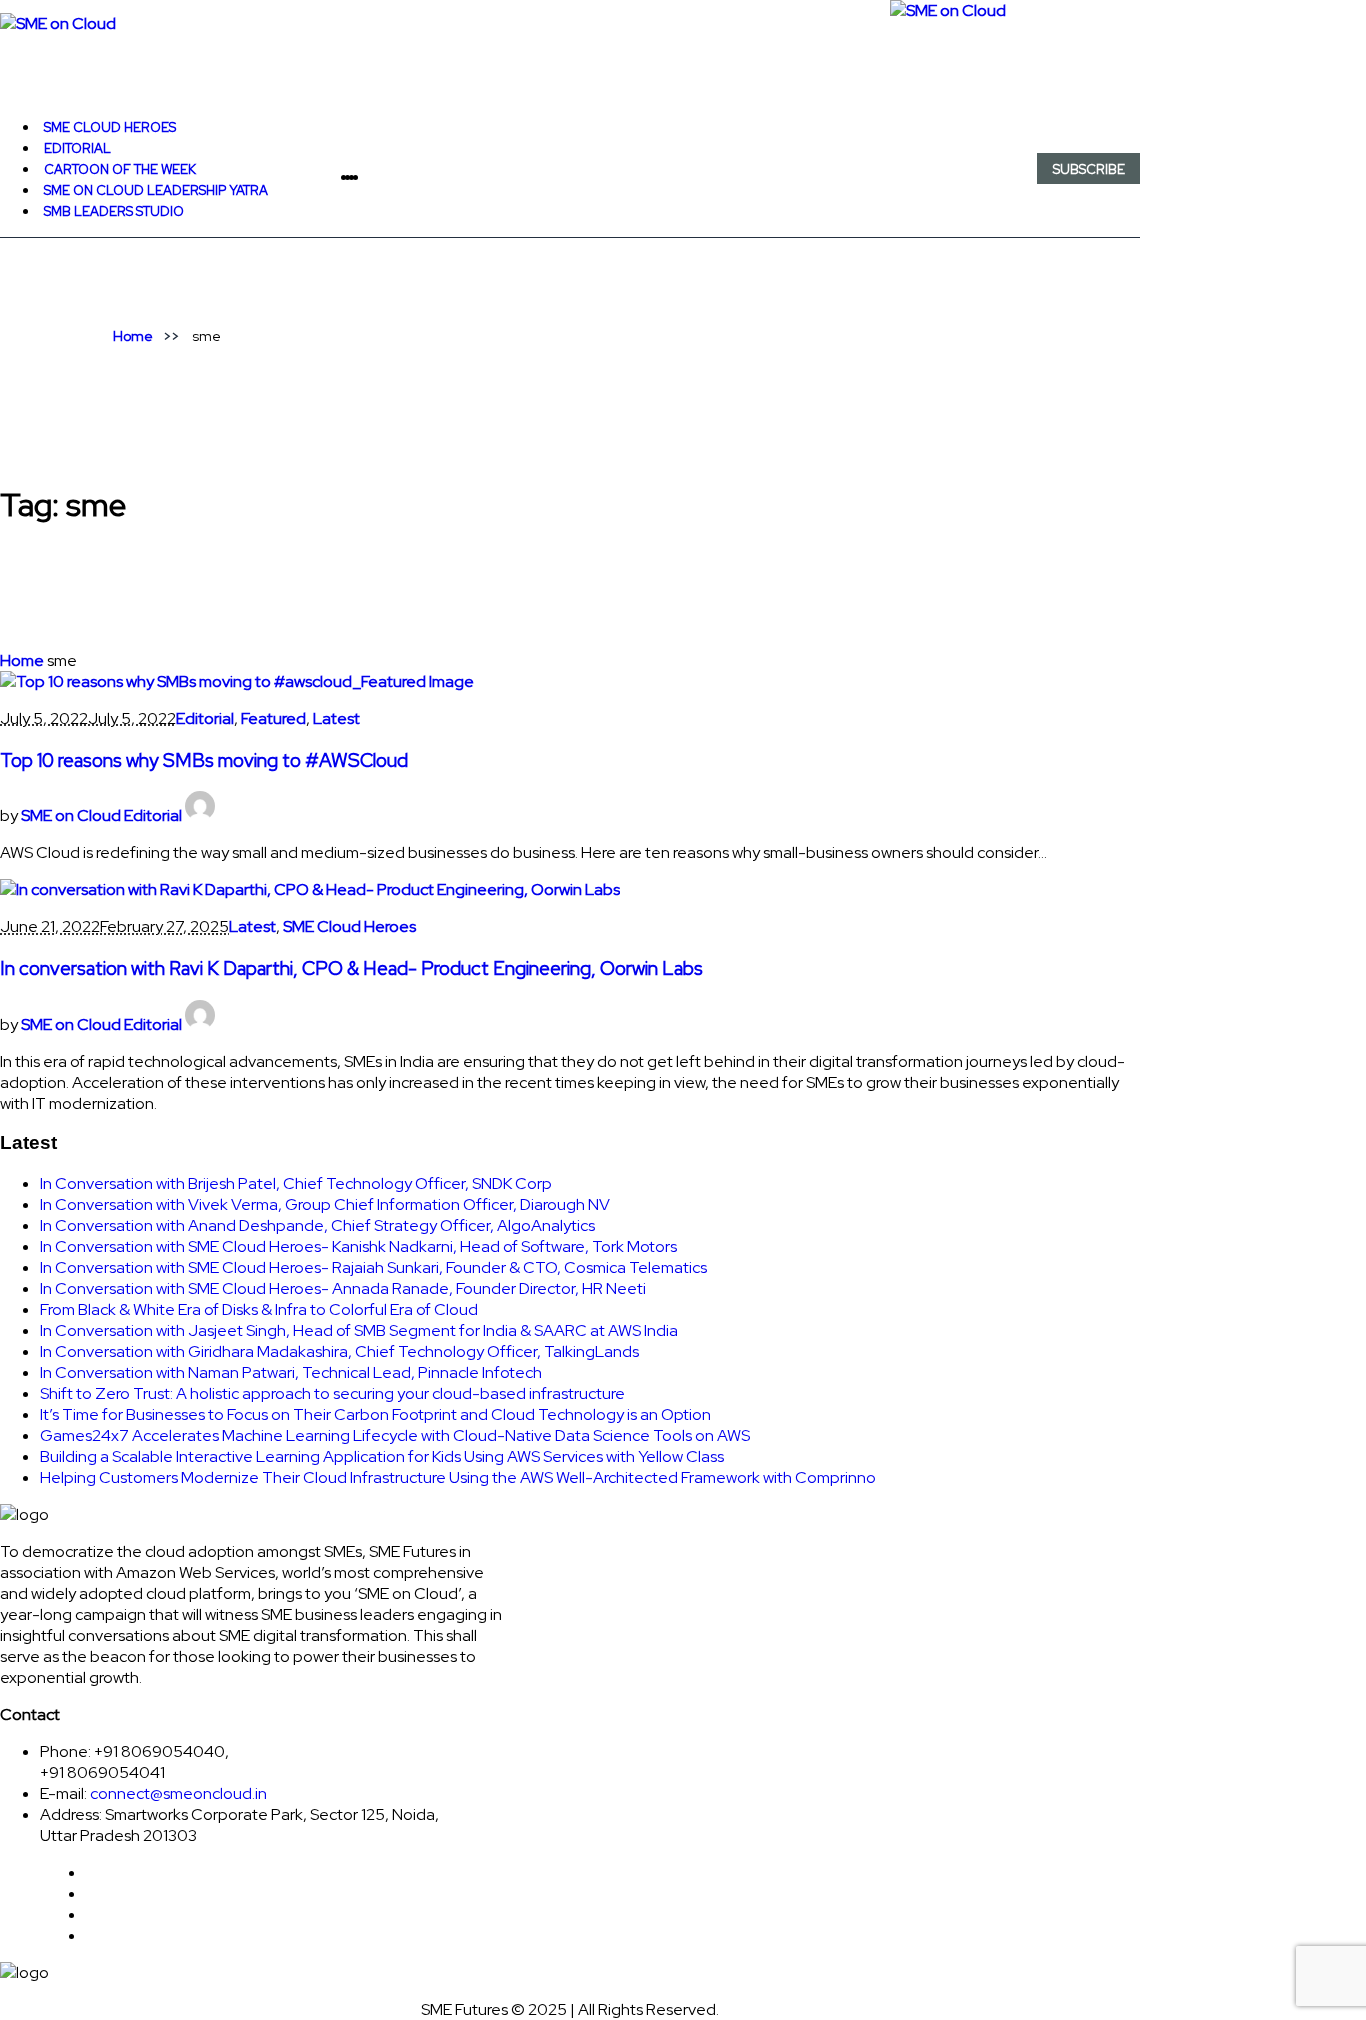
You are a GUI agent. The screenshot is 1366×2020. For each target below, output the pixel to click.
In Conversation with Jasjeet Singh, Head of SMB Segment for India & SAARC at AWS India (359, 1330)
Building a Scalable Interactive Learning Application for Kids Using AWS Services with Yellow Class (382, 1456)
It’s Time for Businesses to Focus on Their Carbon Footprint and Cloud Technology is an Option (375, 1414)
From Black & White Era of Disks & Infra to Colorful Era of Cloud (259, 1309)
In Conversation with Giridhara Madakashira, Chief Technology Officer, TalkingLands (339, 1351)
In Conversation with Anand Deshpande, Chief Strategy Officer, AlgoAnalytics (317, 1225)
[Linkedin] (368, 177)
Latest (336, 718)
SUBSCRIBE (1089, 169)
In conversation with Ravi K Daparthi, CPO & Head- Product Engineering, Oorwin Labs (351, 968)
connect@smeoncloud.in (178, 1793)
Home (133, 336)
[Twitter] (364, 177)
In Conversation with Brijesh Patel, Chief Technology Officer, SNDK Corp (296, 1183)
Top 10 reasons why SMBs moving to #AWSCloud (204, 760)
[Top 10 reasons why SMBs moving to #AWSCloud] (237, 681)
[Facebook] (360, 177)
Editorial (205, 718)
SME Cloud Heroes (349, 926)
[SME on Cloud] (570, 23)
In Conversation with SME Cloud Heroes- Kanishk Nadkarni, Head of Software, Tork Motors (358, 1246)
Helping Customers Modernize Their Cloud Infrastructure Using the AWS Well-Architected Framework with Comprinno (458, 1477)
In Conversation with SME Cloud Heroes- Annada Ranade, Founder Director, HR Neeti (343, 1288)
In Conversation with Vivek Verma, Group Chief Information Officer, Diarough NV (325, 1204)
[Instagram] (372, 177)
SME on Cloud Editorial (101, 815)
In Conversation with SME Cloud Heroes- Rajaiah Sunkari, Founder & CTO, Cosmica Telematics (373, 1267)
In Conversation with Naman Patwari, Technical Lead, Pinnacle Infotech (291, 1372)
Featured (273, 718)
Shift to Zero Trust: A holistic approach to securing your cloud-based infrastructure (332, 1393)
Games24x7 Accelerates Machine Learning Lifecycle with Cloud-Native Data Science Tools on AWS (395, 1435)
